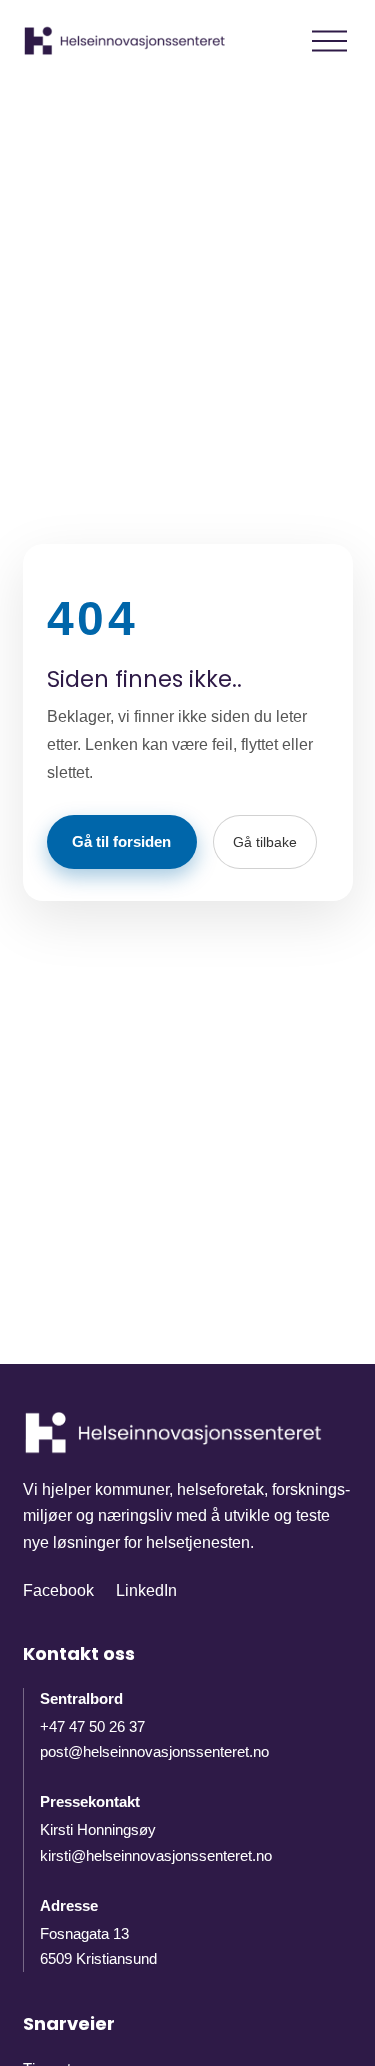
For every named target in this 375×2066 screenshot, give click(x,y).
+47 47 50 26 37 (92, 1726)
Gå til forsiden (121, 841)
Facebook (58, 1590)
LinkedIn (146, 1590)
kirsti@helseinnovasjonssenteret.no (156, 1855)
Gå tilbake (265, 842)
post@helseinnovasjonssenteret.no (154, 1751)
